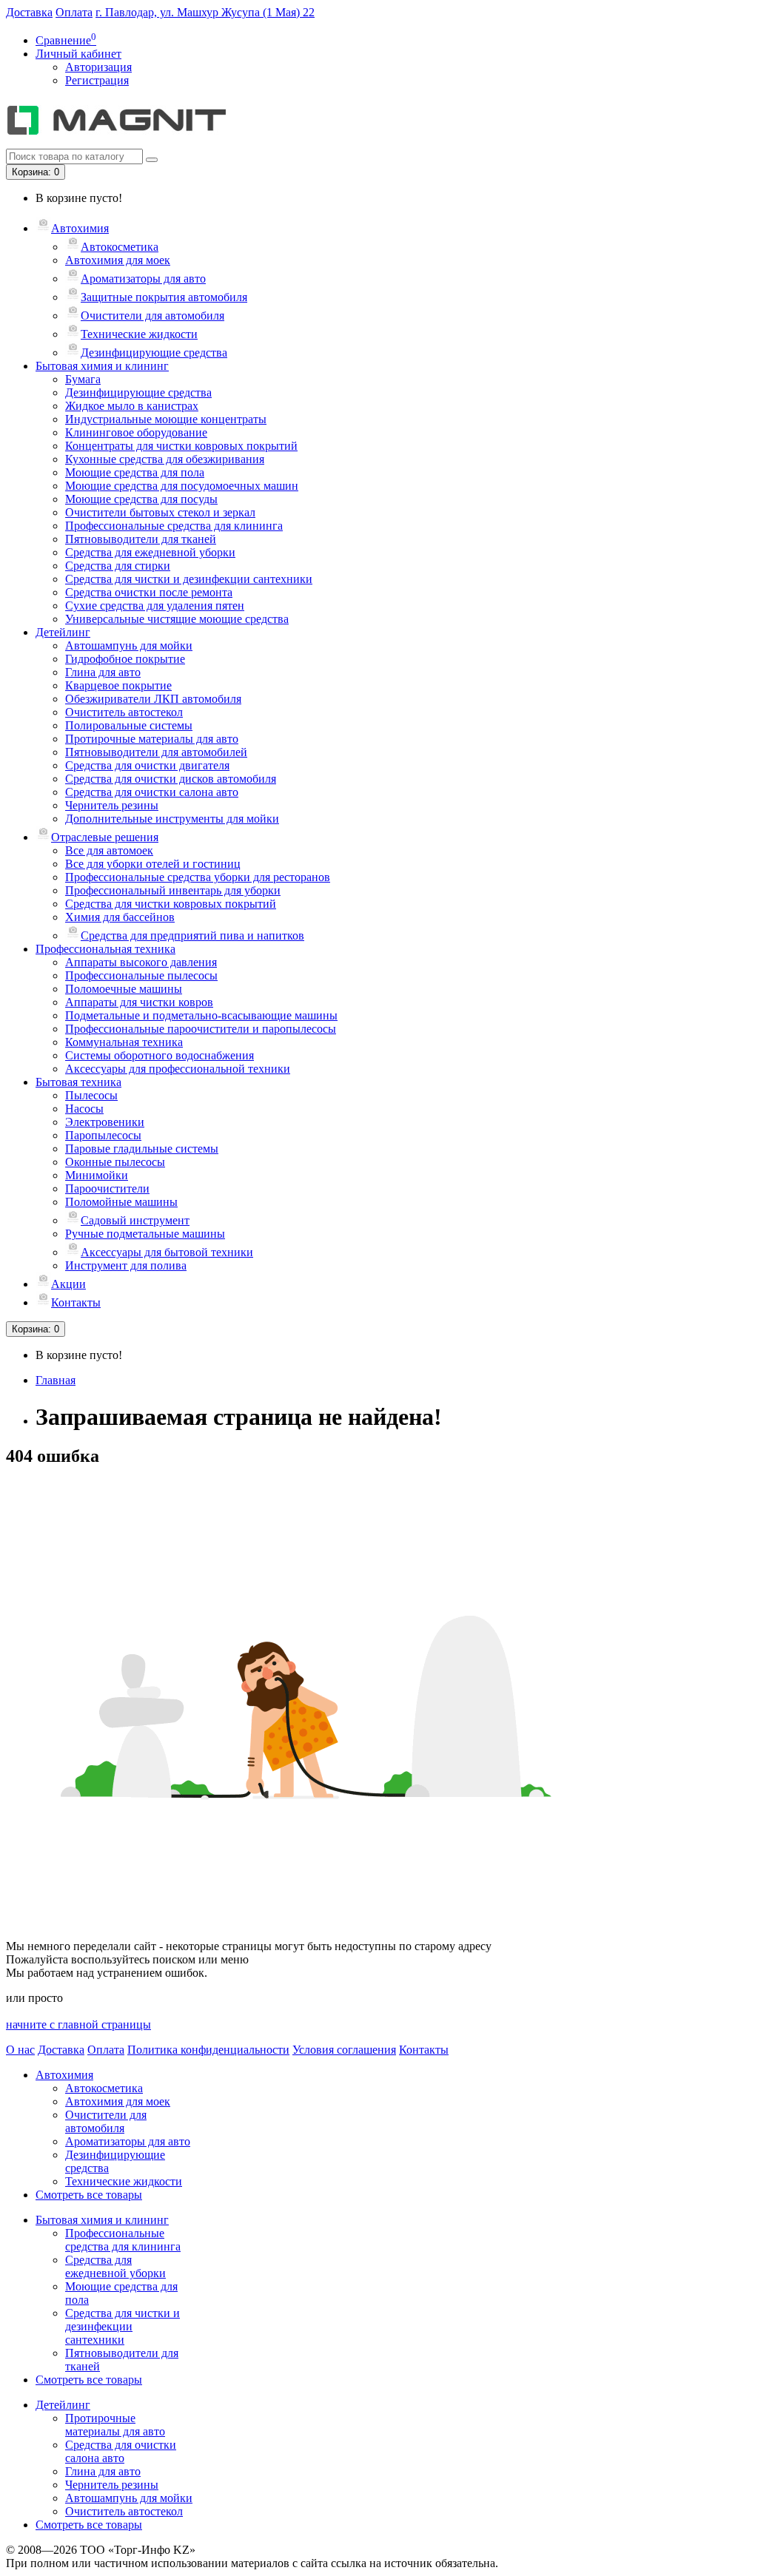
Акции (68, 1284)
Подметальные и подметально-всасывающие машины (201, 1015)
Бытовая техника (78, 1082)
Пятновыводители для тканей (141, 539)
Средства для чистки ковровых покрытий (171, 904)
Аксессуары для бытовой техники (167, 1252)
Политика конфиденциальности (208, 2050)
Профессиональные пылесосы (141, 975)
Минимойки (97, 1175)
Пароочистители (107, 1188)
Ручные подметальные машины (145, 1234)
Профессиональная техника (105, 949)
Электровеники (105, 1122)
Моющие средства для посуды (141, 499)
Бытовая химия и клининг (102, 366)
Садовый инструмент (135, 1220)
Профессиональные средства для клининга (174, 526)
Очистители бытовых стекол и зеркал (160, 512)
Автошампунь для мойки (129, 645)
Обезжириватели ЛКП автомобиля (153, 699)
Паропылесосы (103, 1135)
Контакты (76, 1302)
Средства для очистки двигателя (147, 765)
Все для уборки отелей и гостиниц (153, 864)
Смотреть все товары (89, 2195)
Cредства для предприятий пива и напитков (192, 935)
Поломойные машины (121, 1202)
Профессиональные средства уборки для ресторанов (198, 877)
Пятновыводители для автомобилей (156, 752)
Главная (56, 1380)
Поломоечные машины (124, 989)
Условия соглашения (344, 2050)
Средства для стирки (118, 566)
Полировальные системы (129, 725)
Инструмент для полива (126, 1265)
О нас (20, 2050)
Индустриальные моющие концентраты (166, 419)
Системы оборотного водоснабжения (160, 1055)
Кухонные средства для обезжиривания (165, 459)
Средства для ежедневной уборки (150, 552)
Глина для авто (103, 672)
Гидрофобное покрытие (125, 659)
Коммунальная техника (124, 1042)
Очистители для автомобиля (152, 316)
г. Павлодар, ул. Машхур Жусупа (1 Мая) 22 (205, 12)
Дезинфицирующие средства (154, 353)
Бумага (83, 379)
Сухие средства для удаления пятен (155, 606)
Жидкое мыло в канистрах (132, 406)
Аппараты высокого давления (141, 962)
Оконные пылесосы (115, 1162)
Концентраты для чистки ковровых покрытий (181, 446)
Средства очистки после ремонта (149, 592)
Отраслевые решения (105, 837)
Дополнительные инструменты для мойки (172, 819)
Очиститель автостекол (124, 712)
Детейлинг (63, 632)
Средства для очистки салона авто (152, 792)
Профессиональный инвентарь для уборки (173, 890)
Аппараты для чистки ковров (139, 1002)
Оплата (74, 12)
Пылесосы (91, 1095)
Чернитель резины (112, 805)
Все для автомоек (109, 850)
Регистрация (97, 80)
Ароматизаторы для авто (143, 279)
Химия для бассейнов (120, 917)
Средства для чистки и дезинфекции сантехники (189, 579)
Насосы (84, 1109)
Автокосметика (120, 247)
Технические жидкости (139, 334)
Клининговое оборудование (136, 432)
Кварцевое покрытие (118, 685)
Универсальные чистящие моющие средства (177, 619)
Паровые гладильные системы (142, 1149)
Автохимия (80, 228)
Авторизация (98, 67)
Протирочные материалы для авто (152, 739)
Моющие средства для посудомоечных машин (182, 486)
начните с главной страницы (78, 2024)
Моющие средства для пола (135, 472)
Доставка (29, 12)
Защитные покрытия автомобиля (164, 297)
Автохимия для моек (118, 260)
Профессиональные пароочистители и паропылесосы (201, 1029)
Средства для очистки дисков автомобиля (171, 779)
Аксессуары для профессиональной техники (178, 1069)
